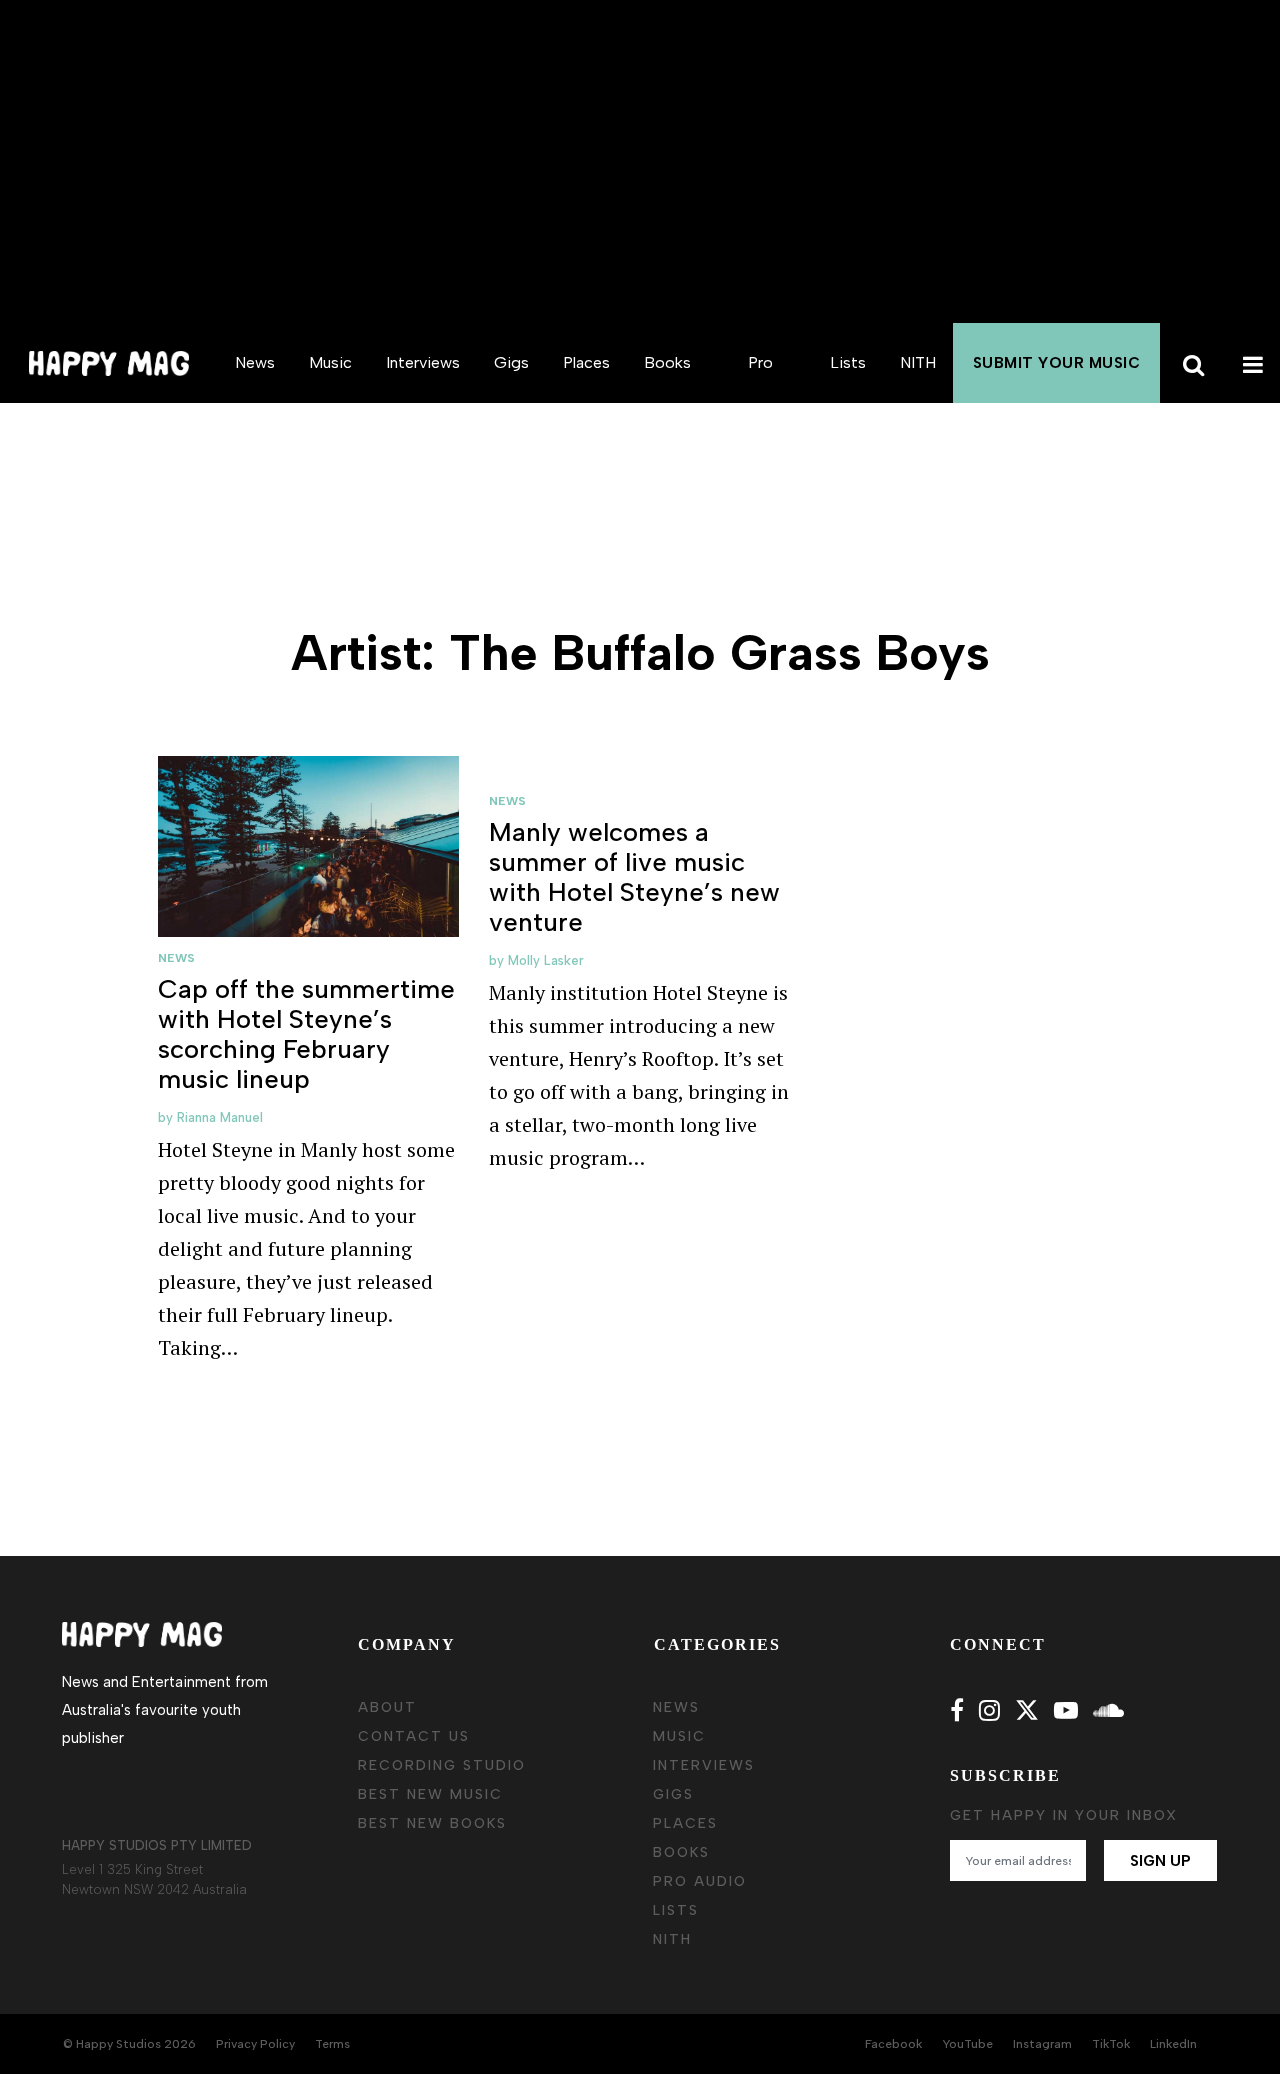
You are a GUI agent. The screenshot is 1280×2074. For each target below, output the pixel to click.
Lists (848, 362)
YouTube (967, 2044)
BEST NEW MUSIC (430, 1794)
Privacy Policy (255, 2044)
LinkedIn (1173, 2044)
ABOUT (387, 1707)
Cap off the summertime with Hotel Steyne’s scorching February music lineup (306, 1034)
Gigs (511, 362)
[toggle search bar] (1190, 363)
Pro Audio (760, 402)
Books (667, 362)
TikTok (1111, 2044)
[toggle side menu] (1250, 363)
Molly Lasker (546, 960)
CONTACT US (414, 1736)
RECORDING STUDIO (442, 1765)
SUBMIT (1057, 363)
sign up (1160, 1861)
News (255, 362)
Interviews (423, 362)
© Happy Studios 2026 (129, 2044)
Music (330, 362)
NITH (918, 362)
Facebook (893, 2044)
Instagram (1042, 2044)
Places (586, 362)
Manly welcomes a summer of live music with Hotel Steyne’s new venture (634, 877)
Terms (332, 2044)
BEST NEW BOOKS (432, 1823)
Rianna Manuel (220, 1117)
